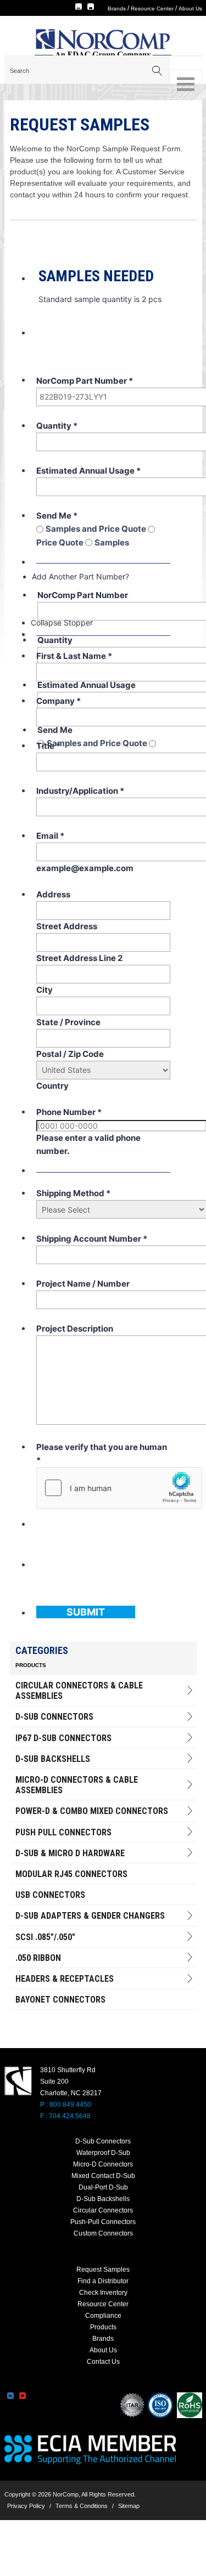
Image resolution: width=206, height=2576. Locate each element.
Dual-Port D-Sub (103, 2187)
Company (59, 701)
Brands (117, 8)
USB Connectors (50, 1895)
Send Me (57, 516)
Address (53, 894)
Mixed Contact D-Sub (103, 2176)
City (44, 990)
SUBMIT (86, 1612)
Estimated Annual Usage (88, 471)
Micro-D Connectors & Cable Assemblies (77, 1785)
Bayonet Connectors (60, 2000)
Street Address (67, 926)
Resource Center (152, 8)
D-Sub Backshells (53, 1759)
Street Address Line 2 (79, 958)
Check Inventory (103, 2293)
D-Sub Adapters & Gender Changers (90, 1916)
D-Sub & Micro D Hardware (70, 1853)
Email (50, 836)
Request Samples (103, 2270)
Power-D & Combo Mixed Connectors (92, 1811)
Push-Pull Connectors (103, 2222)
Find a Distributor (103, 2281)
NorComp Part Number (85, 381)
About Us (190, 8)
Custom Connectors (103, 2233)
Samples (112, 542)
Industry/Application (80, 791)
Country (52, 1086)
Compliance (103, 2316)
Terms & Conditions (82, 2506)
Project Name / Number (83, 1284)
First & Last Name (74, 656)
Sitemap (129, 2506)
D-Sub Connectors (54, 1717)
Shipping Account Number (92, 1239)
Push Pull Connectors (63, 1832)
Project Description (75, 1329)
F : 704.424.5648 (65, 2116)
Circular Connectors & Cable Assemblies (79, 1691)
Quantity (57, 426)
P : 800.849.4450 (66, 2105)
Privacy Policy (26, 2506)
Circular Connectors (103, 2210)
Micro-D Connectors (103, 2164)
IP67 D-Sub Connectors (63, 1738)
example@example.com (85, 868)
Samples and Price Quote (97, 529)
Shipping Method (73, 1193)
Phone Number (69, 1112)
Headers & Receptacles (65, 1979)
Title (48, 746)
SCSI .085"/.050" (45, 1937)
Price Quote (61, 542)
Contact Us (103, 2362)
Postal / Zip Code (70, 1054)
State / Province (68, 1022)
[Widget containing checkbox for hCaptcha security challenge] (119, 1488)
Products (103, 2327)
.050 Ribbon (38, 1958)
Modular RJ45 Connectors (71, 1874)
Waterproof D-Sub (103, 2153)
